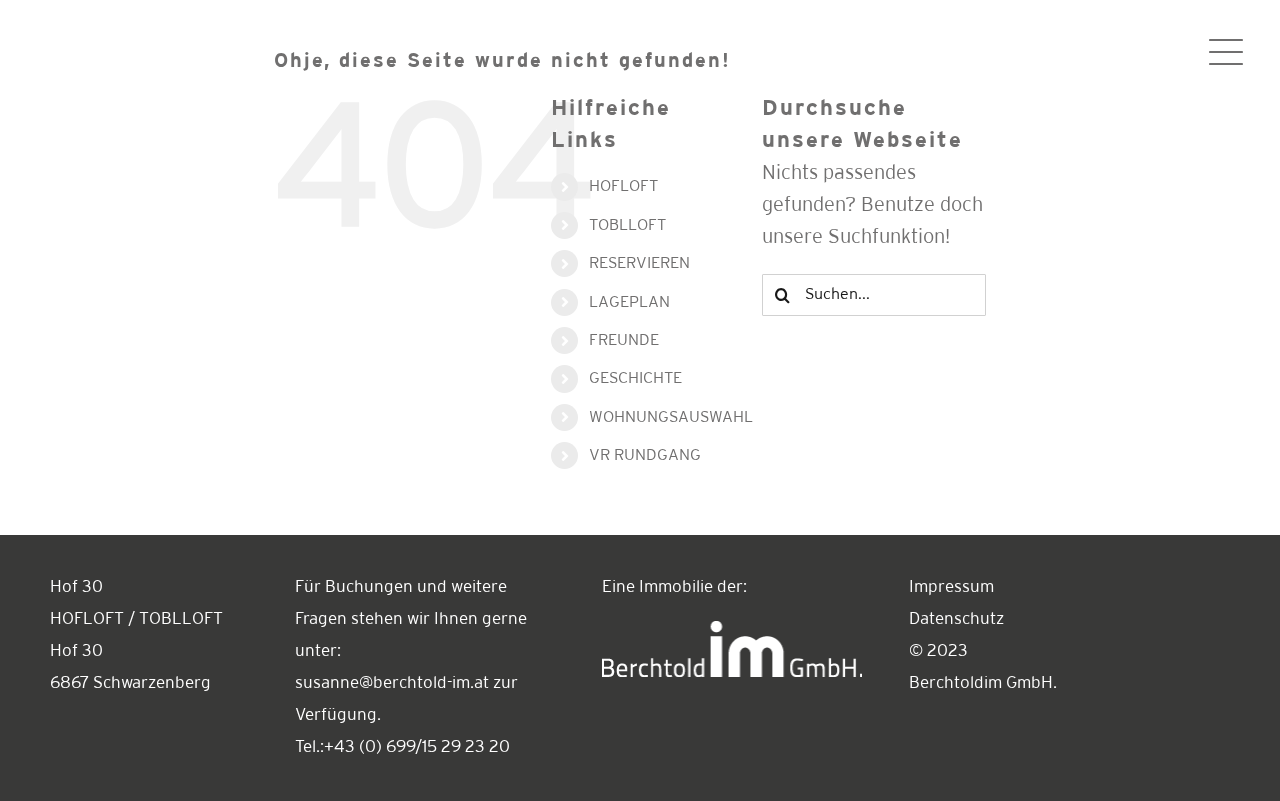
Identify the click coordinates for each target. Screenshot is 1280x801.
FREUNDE (624, 340)
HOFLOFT (623, 186)
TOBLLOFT (627, 225)
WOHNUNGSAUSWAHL (671, 417)
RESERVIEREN (639, 263)
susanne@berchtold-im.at (392, 683)
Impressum (951, 587)
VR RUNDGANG (645, 455)
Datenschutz (956, 619)
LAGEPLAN (629, 302)
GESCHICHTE (635, 378)
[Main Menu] (1226, 52)
